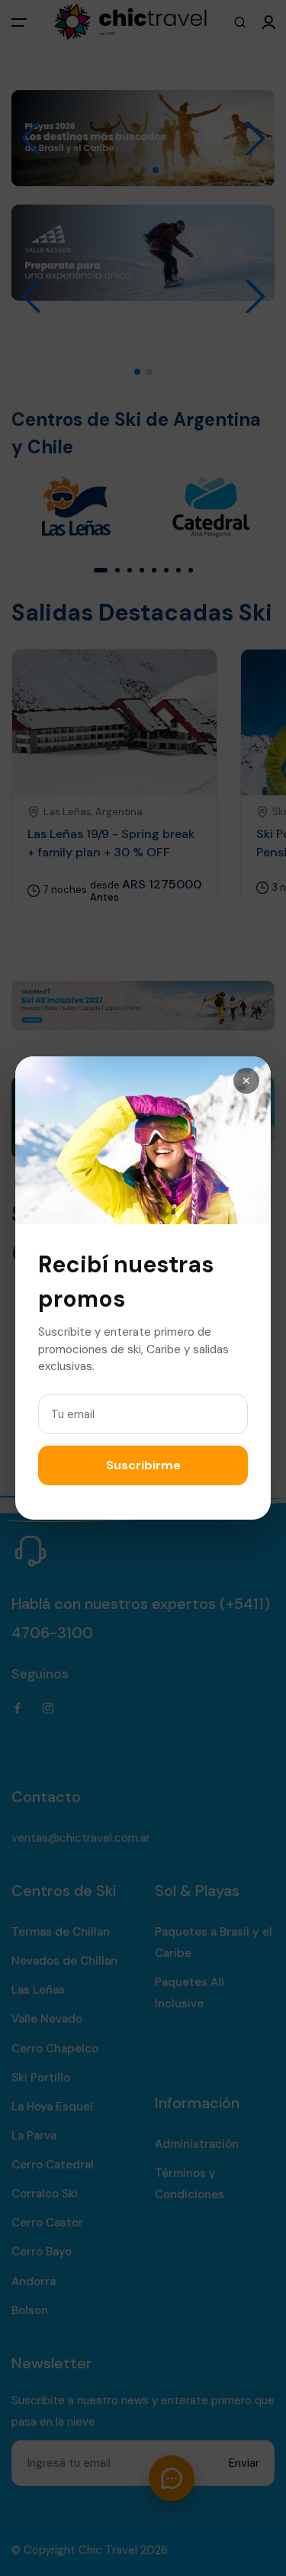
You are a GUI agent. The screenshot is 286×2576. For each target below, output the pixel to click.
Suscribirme (143, 1465)
